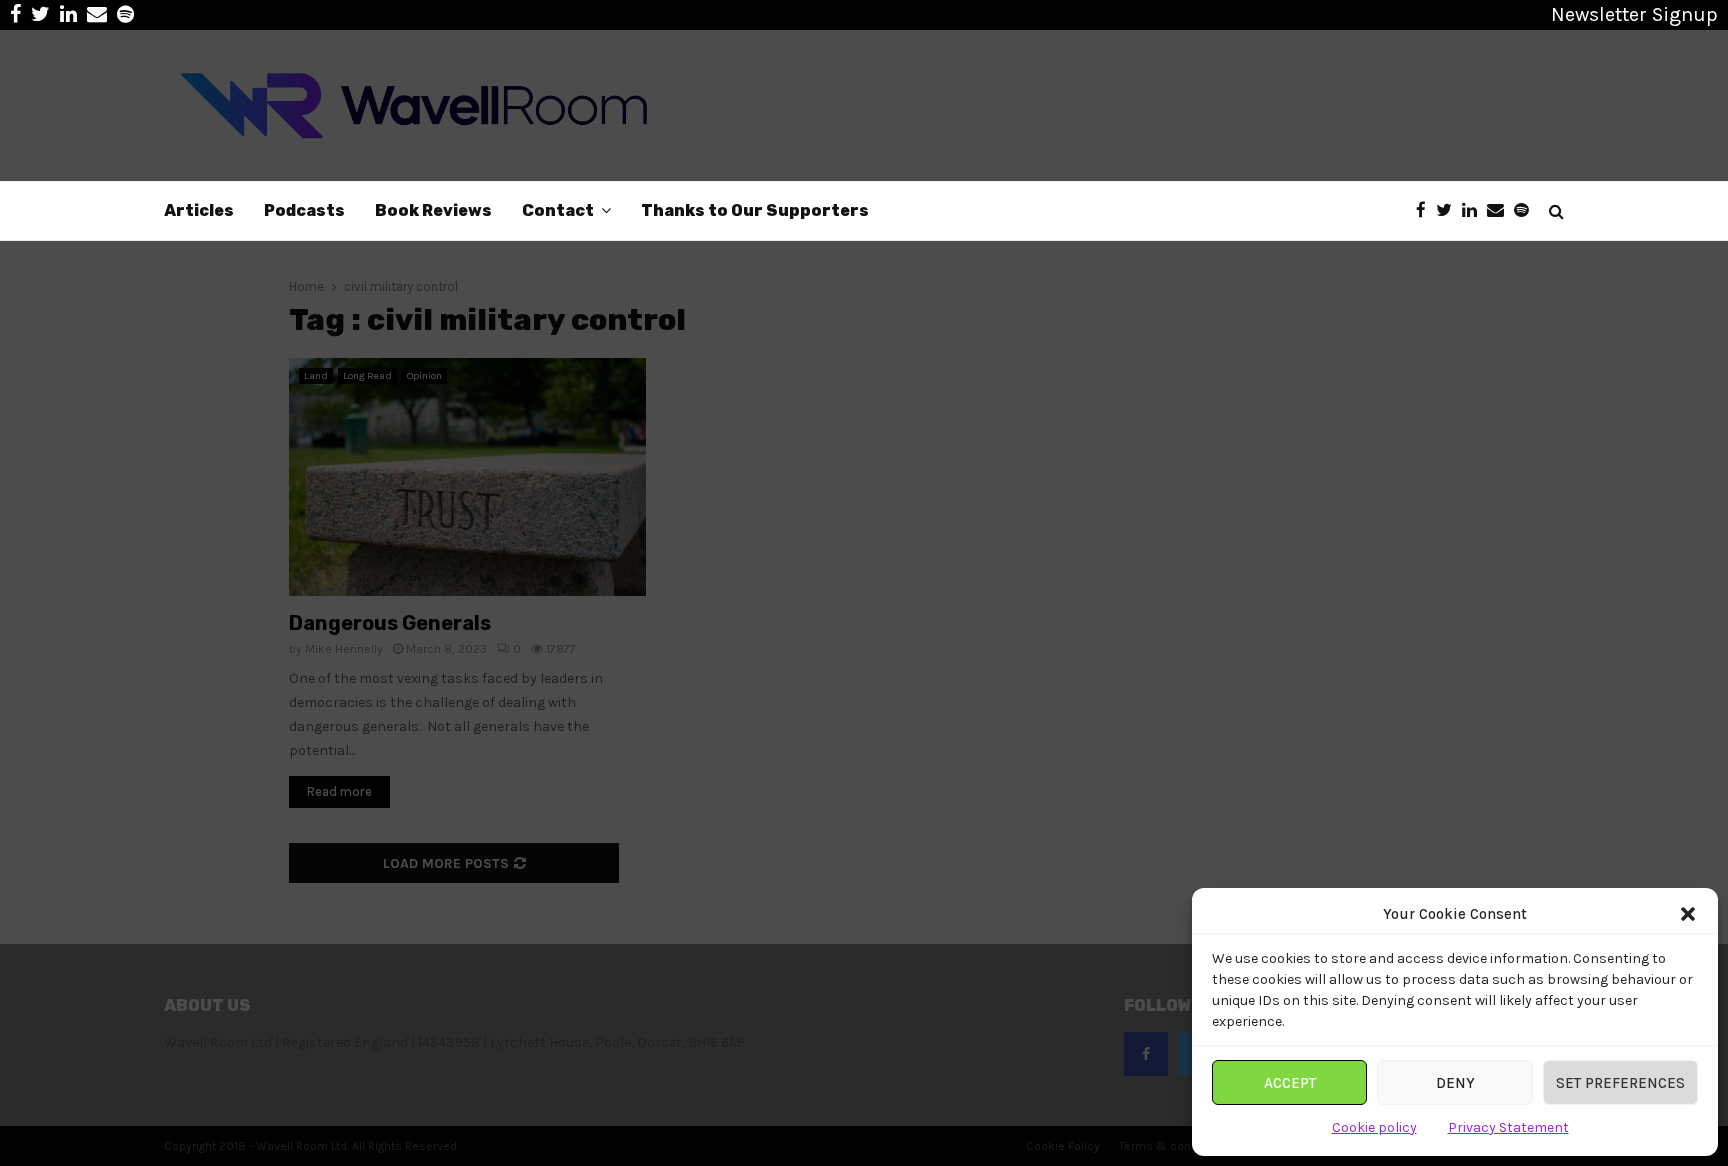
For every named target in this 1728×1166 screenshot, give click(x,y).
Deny (1455, 1083)
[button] (1688, 914)
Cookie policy (1374, 1127)
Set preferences (1620, 1083)
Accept (1290, 1083)
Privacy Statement (1508, 1127)
